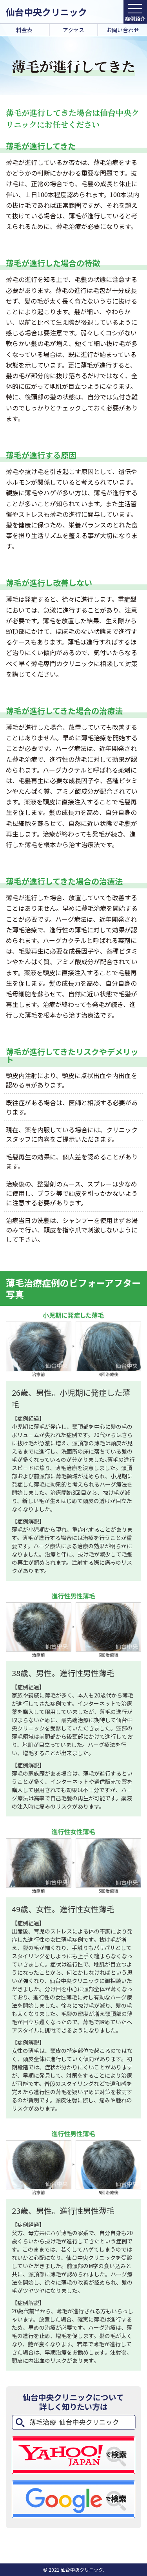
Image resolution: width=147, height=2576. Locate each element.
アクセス (73, 30)
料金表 (24, 30)
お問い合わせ (123, 30)
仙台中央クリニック (46, 12)
